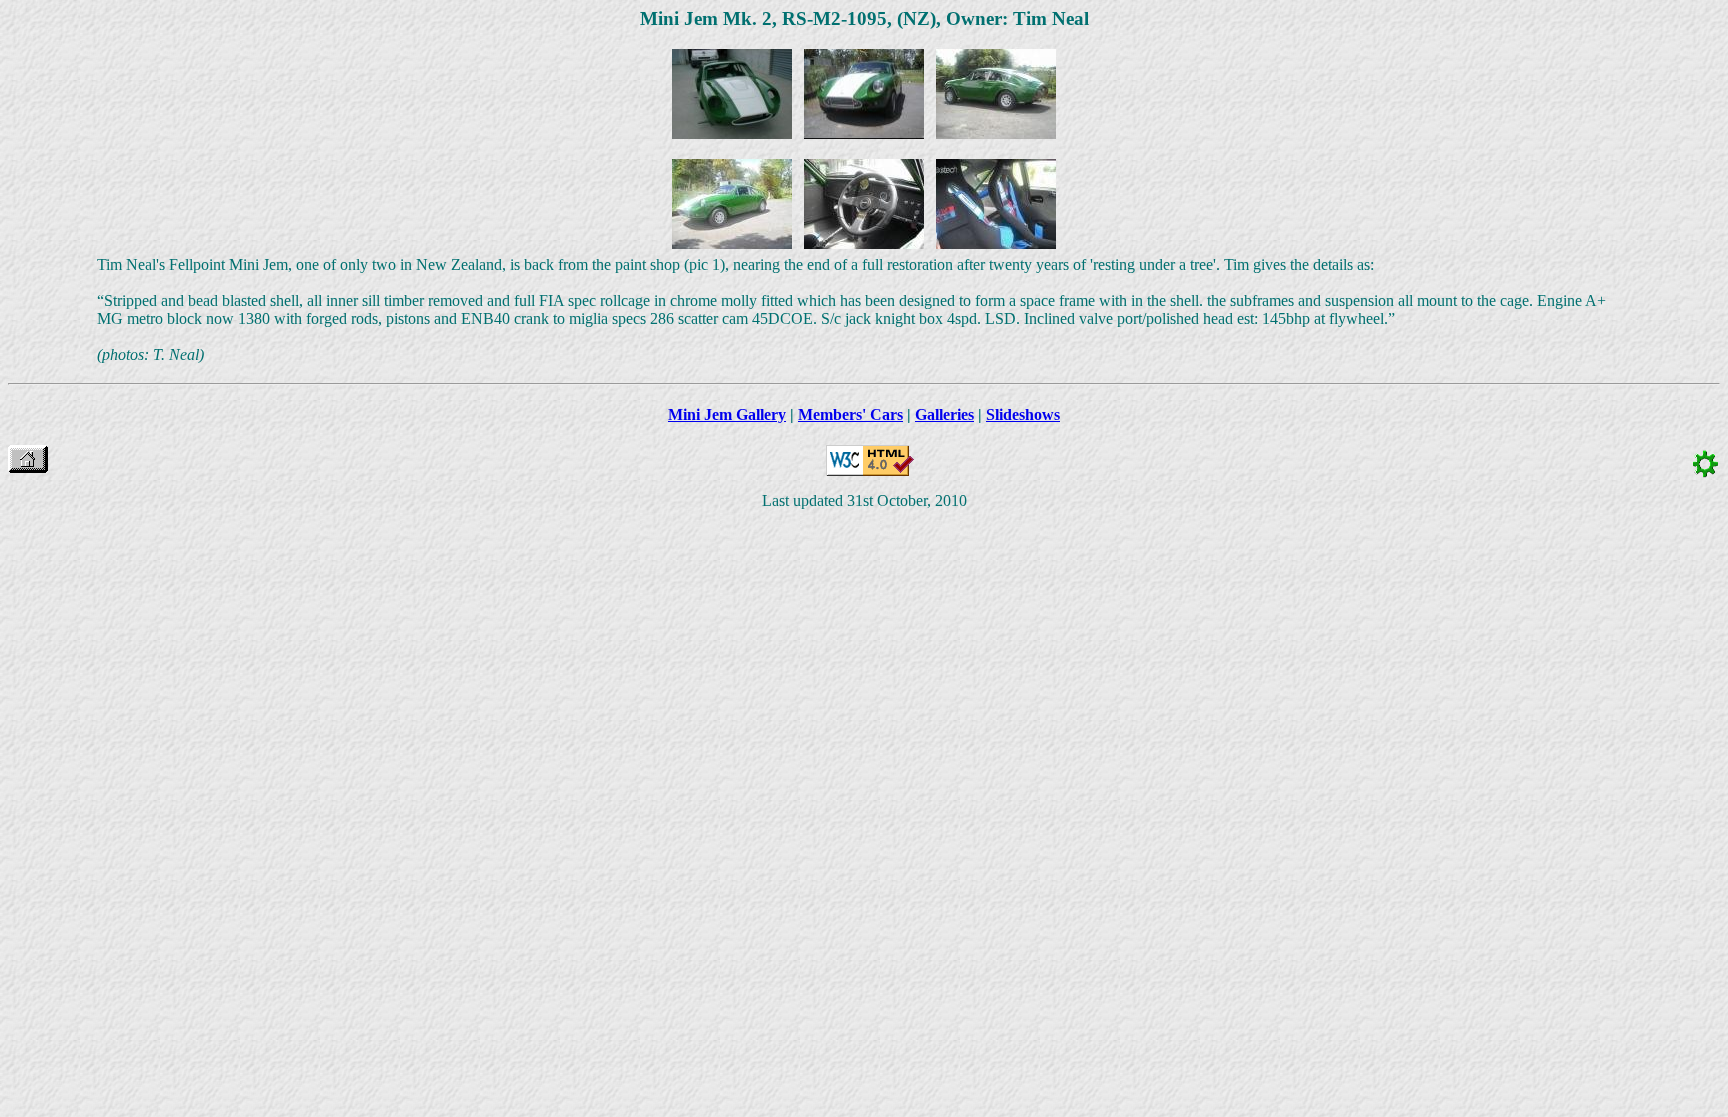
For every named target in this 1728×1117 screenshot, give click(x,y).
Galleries (944, 414)
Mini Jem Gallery (727, 414)
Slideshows (1023, 414)
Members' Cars (850, 414)
